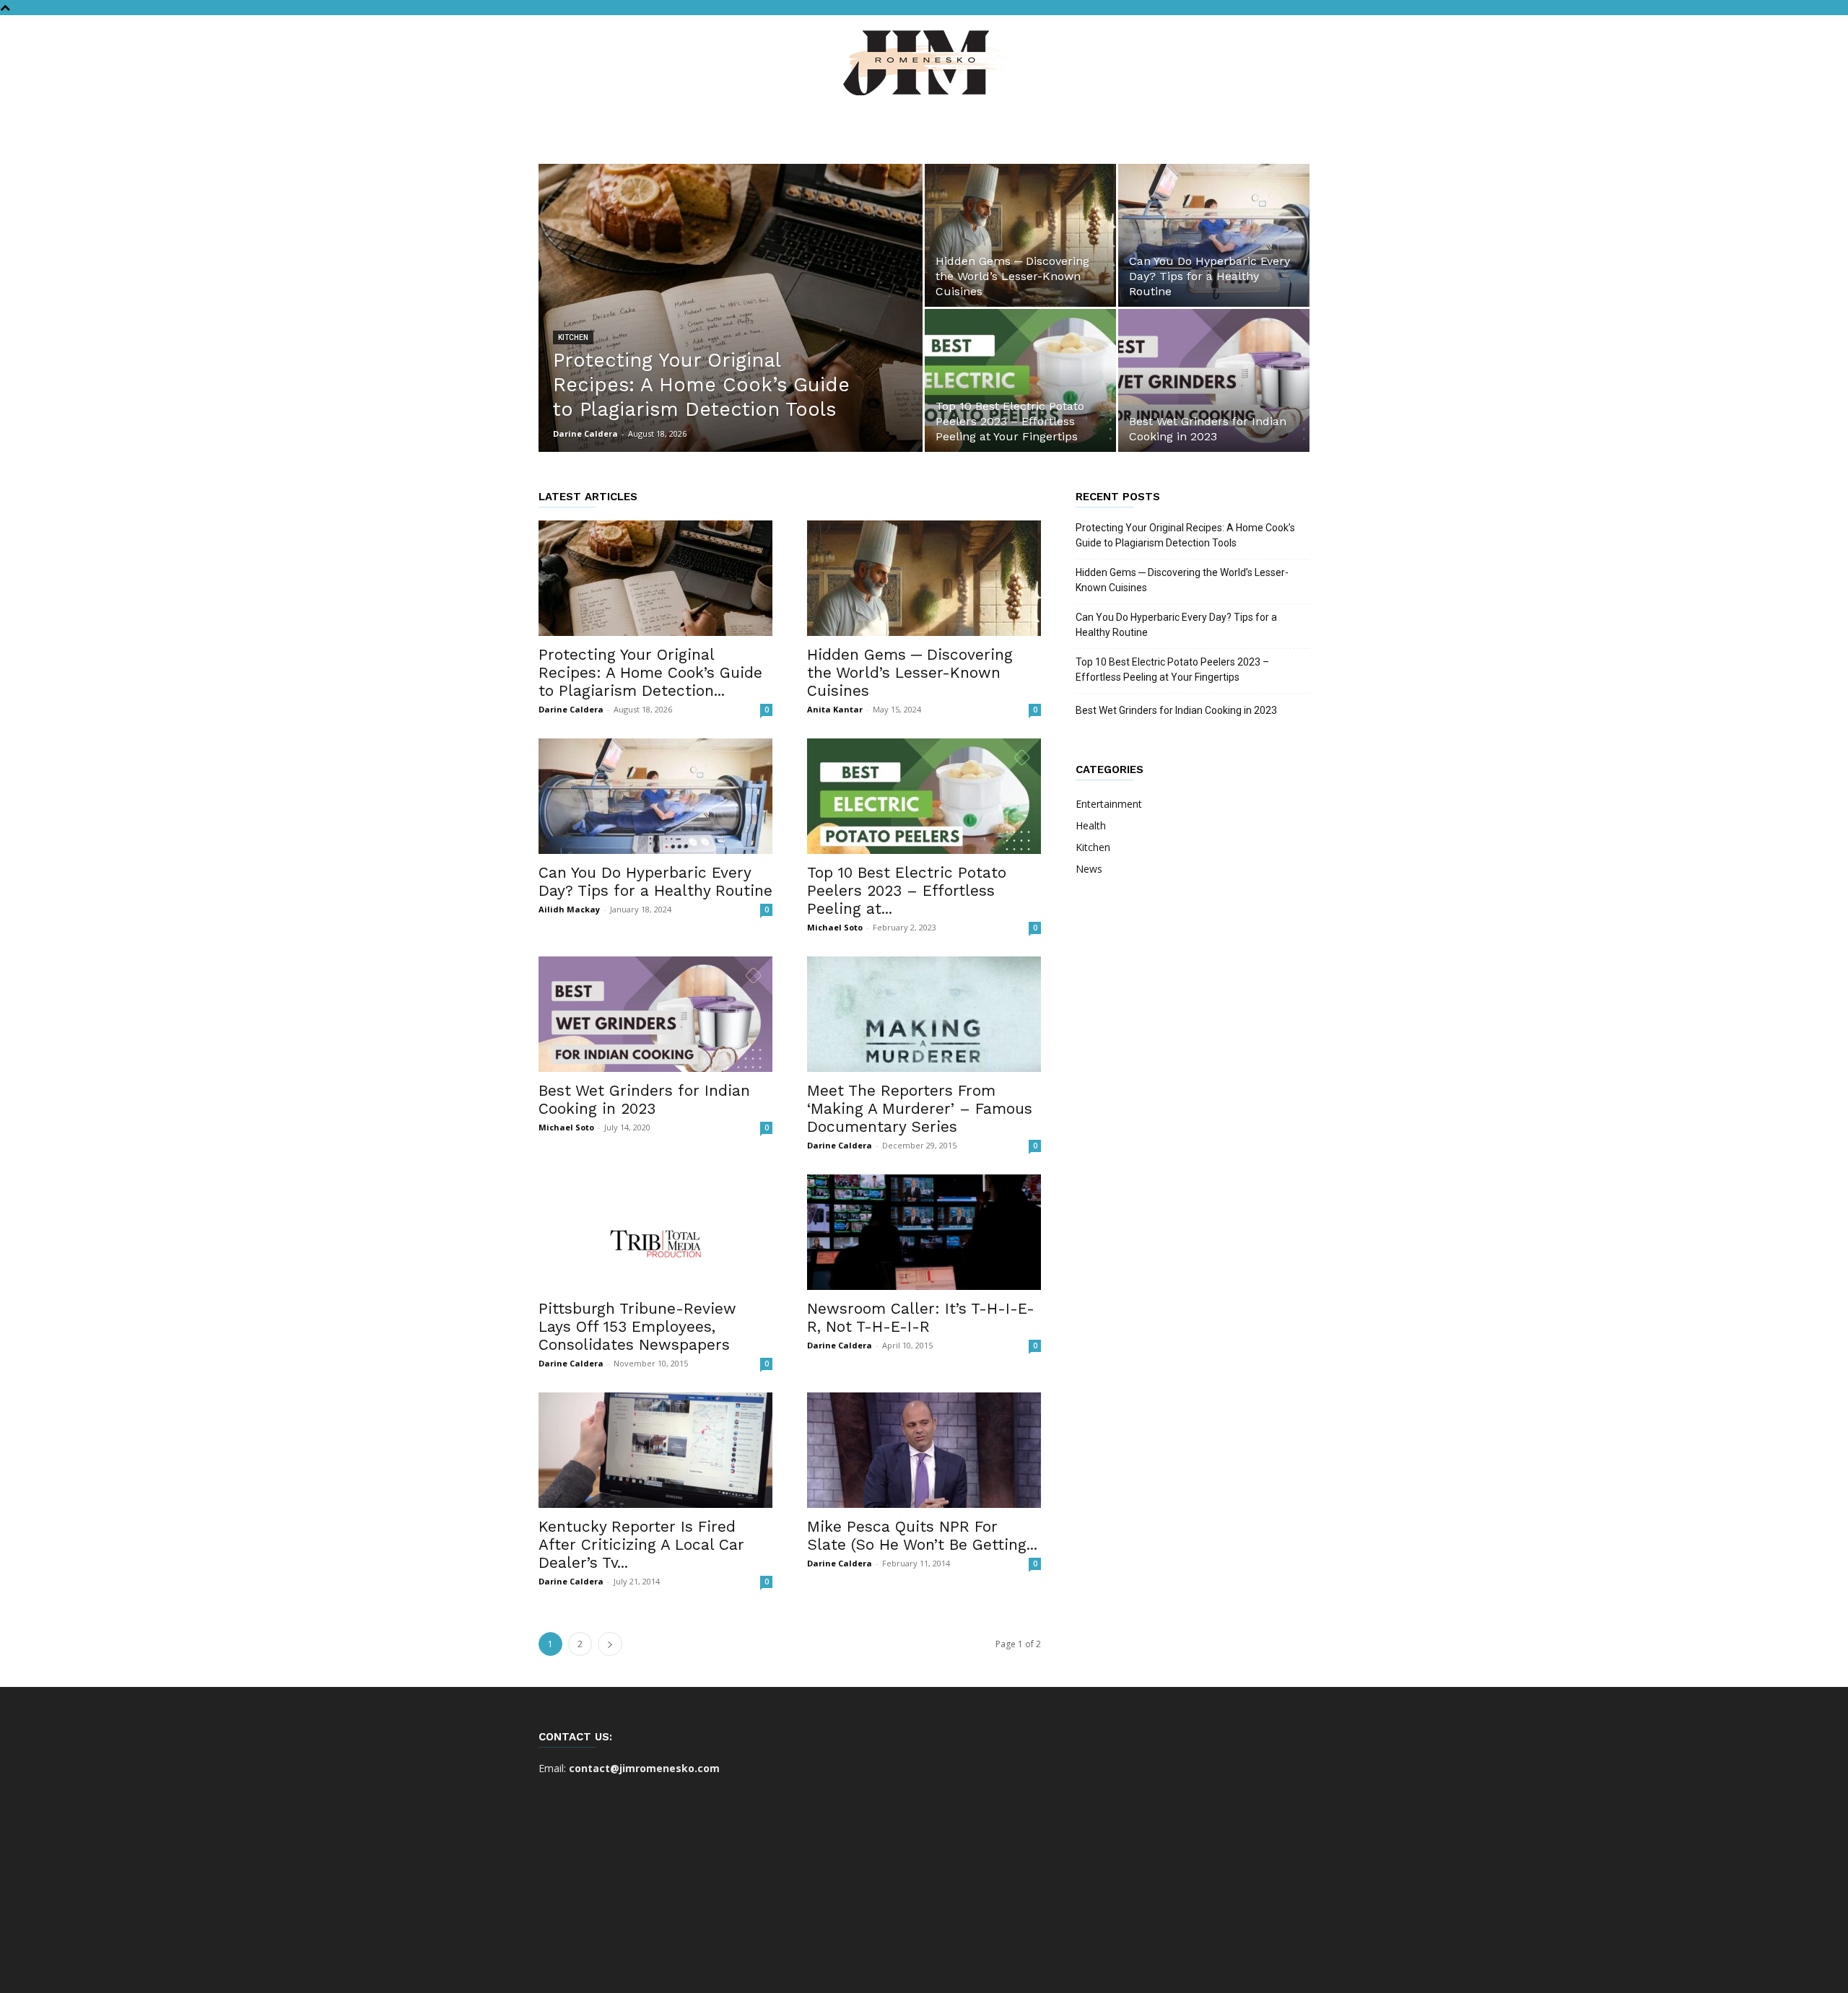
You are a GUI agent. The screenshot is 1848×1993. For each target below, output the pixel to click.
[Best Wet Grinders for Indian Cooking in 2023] (1214, 380)
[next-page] (610, 1644)
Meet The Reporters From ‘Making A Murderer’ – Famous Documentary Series (920, 1108)
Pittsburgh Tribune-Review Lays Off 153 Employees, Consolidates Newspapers (637, 1326)
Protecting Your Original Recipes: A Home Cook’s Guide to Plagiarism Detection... (650, 672)
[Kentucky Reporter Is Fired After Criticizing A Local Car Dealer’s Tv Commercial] (655, 1450)
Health (1091, 825)
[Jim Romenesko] (924, 63)
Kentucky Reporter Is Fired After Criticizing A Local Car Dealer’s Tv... (641, 1544)
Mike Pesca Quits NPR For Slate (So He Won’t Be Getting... (922, 1535)
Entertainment (1109, 804)
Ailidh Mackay (569, 909)
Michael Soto (835, 927)
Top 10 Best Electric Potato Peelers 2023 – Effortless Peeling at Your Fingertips (1172, 670)
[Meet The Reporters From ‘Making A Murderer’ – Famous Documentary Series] (924, 1014)
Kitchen (573, 337)
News (1089, 869)
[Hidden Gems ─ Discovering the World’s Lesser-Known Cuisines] (1020, 235)
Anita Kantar (835, 709)
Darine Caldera (585, 433)
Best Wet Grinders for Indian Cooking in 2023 (644, 1099)
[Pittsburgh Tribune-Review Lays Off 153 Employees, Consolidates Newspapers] (655, 1232)
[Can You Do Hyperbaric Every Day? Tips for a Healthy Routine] (1214, 235)
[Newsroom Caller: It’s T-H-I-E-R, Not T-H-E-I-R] (924, 1232)
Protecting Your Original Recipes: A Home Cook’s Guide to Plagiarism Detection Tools (1185, 535)
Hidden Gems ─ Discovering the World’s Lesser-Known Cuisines (910, 672)
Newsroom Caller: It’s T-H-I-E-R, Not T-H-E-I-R (921, 1317)
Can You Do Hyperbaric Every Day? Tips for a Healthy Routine (655, 881)
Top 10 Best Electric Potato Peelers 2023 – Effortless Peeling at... (907, 890)
